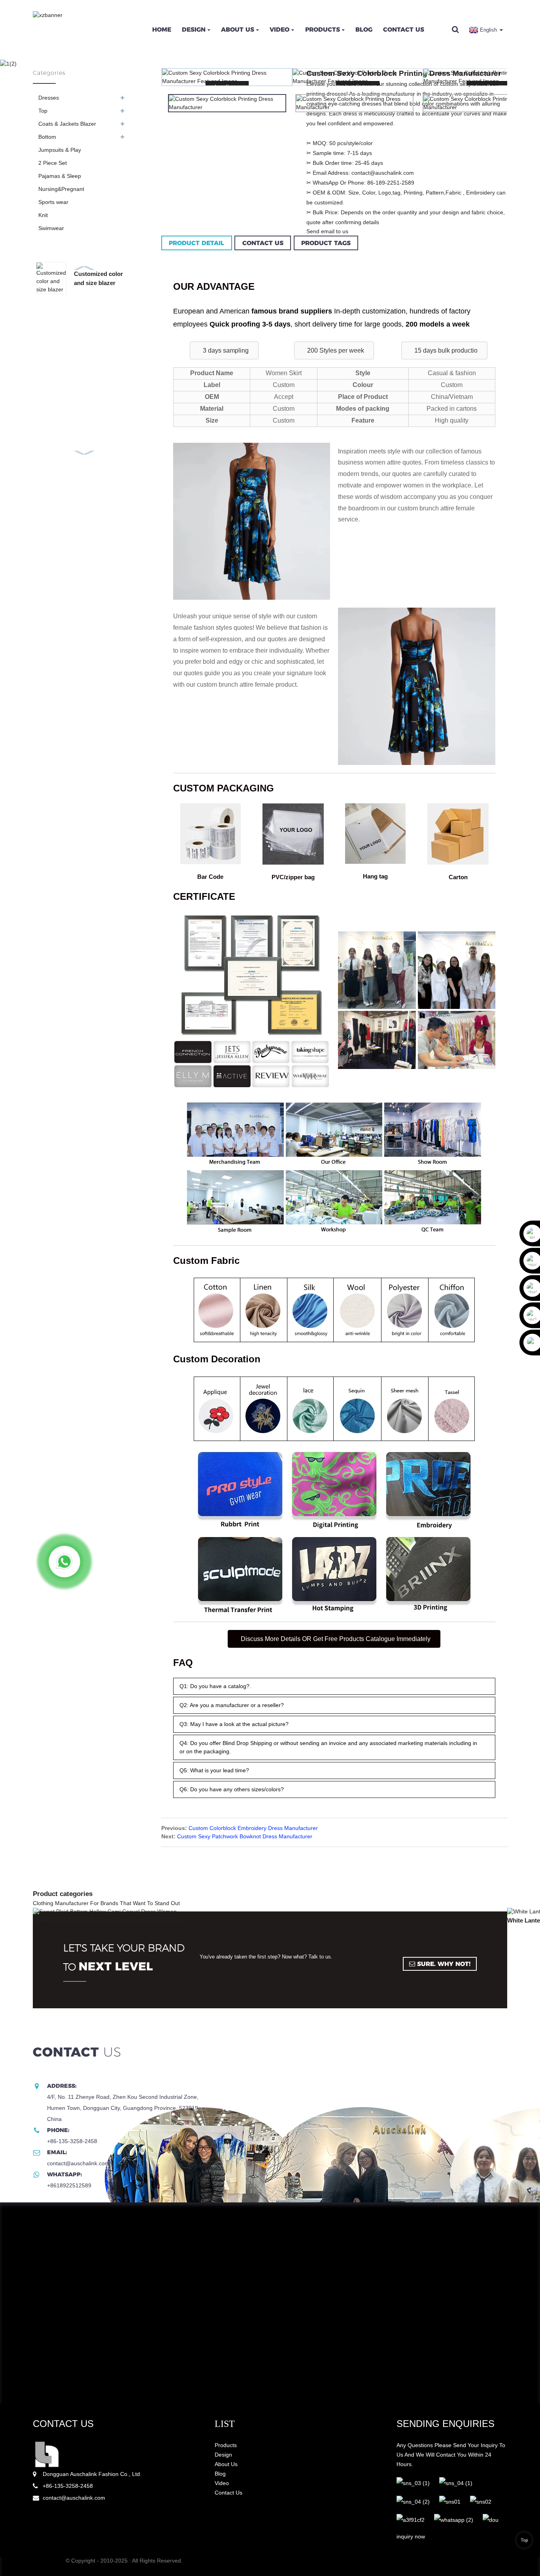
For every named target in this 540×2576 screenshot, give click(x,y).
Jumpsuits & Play (60, 150)
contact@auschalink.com (74, 2498)
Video (279, 29)
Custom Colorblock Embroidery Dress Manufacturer (253, 1828)
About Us (238, 29)
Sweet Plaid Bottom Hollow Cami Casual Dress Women (109, 1921)
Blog (364, 29)
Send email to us (327, 231)
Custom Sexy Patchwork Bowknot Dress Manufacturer (245, 1836)
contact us (63, 2424)
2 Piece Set (53, 163)
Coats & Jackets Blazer (67, 124)
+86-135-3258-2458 (68, 2486)
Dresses (49, 98)
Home (162, 29)
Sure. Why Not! (444, 1964)
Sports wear (53, 202)
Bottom (47, 137)
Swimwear (51, 228)
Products (323, 29)
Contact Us (404, 29)
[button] (224, 350)
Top (43, 111)
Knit (43, 215)
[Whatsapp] (64, 1562)
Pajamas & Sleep (60, 176)
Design (194, 29)
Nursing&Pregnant (61, 189)
